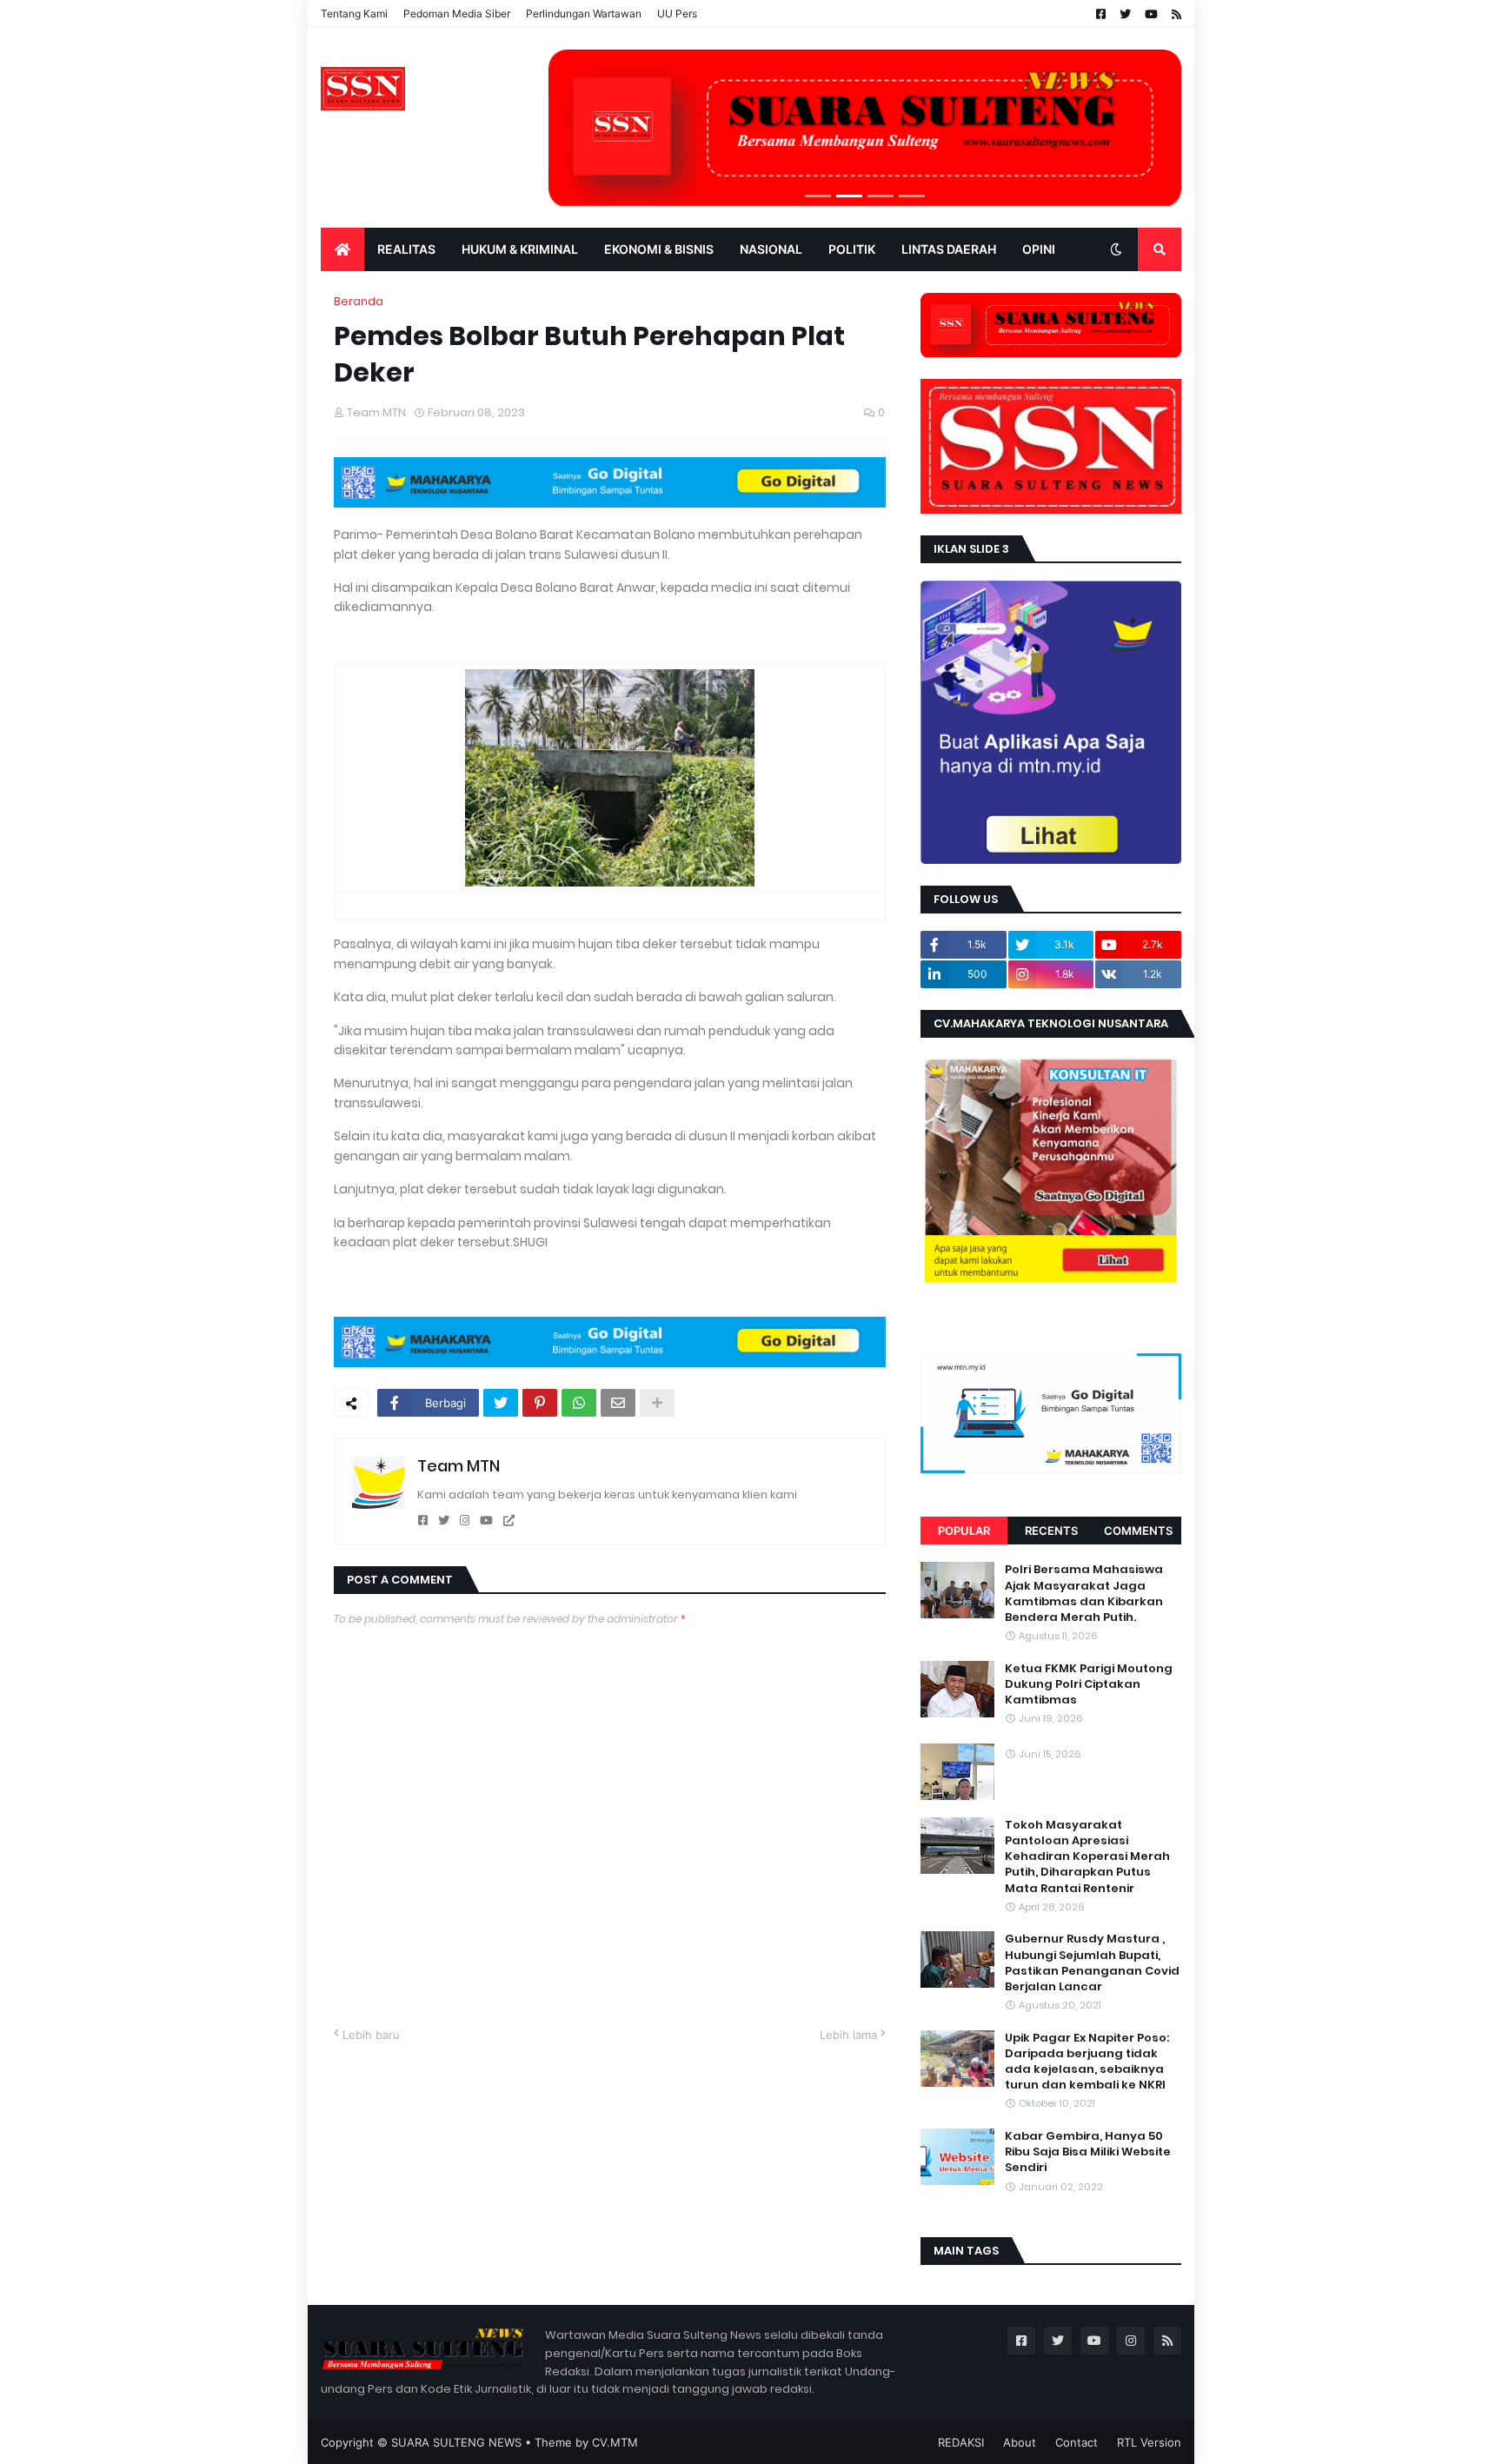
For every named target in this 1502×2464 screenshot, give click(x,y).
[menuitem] (342, 249)
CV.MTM (615, 2442)
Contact (1077, 2442)
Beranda (359, 301)
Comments (1138, 1531)
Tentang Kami (354, 13)
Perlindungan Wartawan (584, 13)
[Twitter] (501, 1403)
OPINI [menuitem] (1039, 249)
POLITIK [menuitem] (852, 249)
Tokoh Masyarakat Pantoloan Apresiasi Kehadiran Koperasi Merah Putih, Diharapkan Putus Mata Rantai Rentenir (1087, 1857)
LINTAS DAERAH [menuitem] (949, 249)
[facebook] (423, 1521)
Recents (1051, 1531)
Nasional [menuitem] (771, 249)
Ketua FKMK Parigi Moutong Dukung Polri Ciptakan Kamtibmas (1089, 1684)
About (1020, 2442)
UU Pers (677, 13)
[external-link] (509, 1521)
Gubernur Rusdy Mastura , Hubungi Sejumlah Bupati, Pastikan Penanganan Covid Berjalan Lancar (1092, 1963)
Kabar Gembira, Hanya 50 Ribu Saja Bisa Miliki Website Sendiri (1088, 2152)
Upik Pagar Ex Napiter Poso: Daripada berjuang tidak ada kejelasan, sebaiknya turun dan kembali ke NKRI (1087, 2062)
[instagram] (465, 1521)
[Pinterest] (540, 1403)
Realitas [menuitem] (406, 249)
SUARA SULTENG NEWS (456, 2442)
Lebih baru (371, 2035)
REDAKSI (961, 2442)
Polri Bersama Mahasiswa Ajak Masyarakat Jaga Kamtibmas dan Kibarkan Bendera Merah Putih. (1084, 1594)
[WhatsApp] (579, 1403)
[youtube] (486, 1521)
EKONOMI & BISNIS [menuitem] (659, 249)
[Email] (618, 1403)
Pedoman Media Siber (457, 13)
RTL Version (1149, 2442)
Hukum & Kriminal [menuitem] (520, 249)
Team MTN (459, 1466)
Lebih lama (848, 2035)
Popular (964, 1531)
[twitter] (444, 1521)
